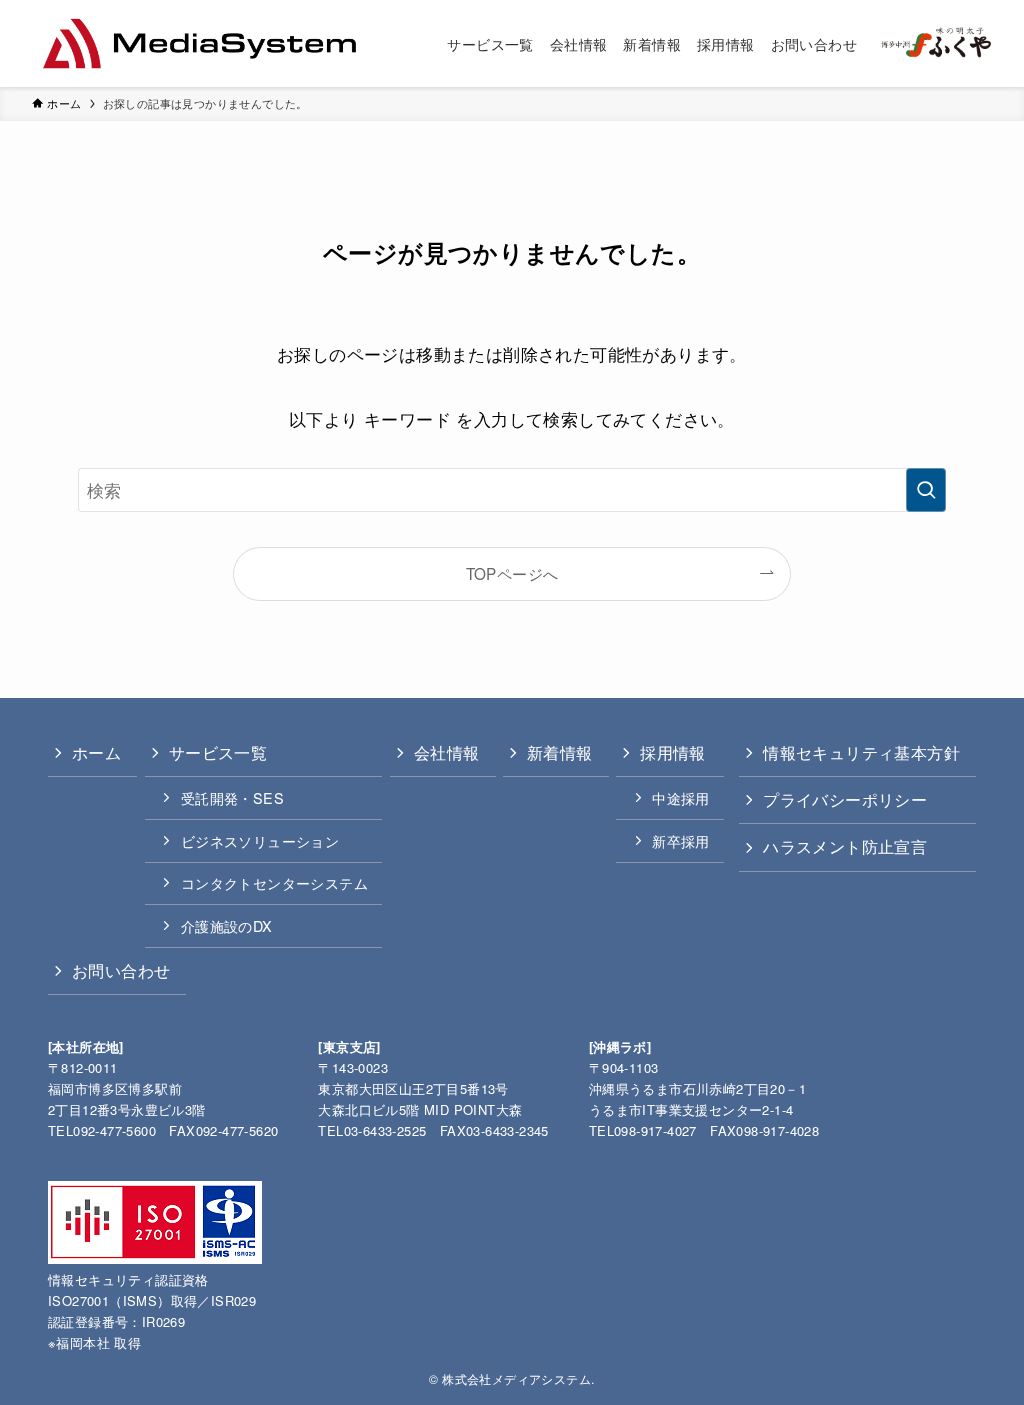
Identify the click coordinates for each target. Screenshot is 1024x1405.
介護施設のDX (227, 925)
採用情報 (673, 752)
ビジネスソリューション (260, 840)
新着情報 (560, 752)
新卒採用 (681, 840)
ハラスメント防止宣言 (845, 846)
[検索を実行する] (926, 490)
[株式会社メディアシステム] (199, 43)
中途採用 (681, 797)
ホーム (96, 752)
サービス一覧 (218, 752)
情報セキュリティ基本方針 (861, 752)
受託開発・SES (232, 797)
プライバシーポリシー (845, 799)
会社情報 (447, 752)
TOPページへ (512, 573)
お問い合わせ (121, 970)
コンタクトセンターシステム (274, 882)
